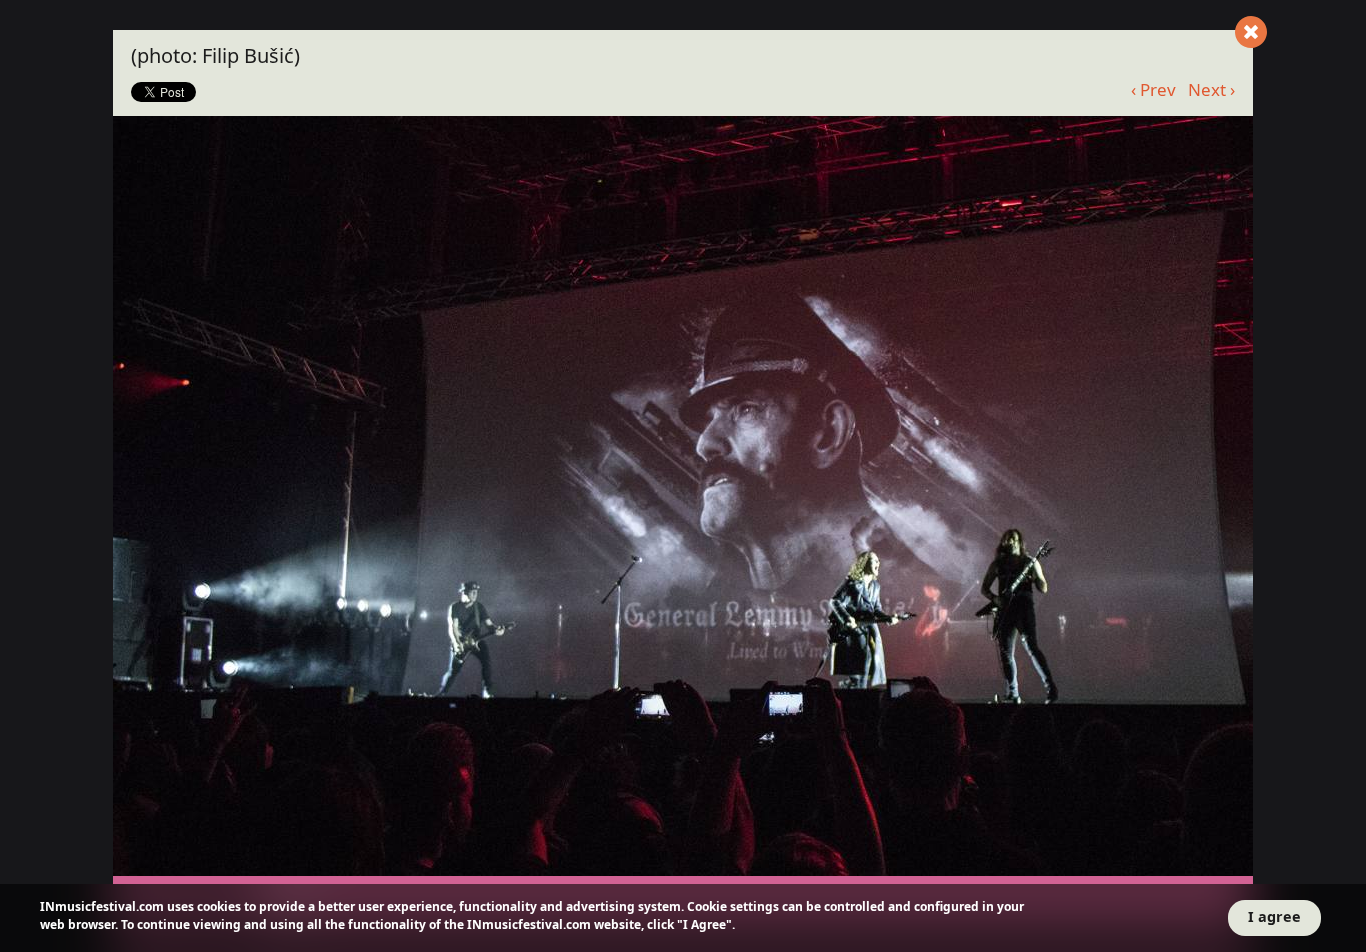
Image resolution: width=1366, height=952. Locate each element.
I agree (1274, 916)
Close (1251, 32)
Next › (1211, 89)
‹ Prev (1153, 89)
